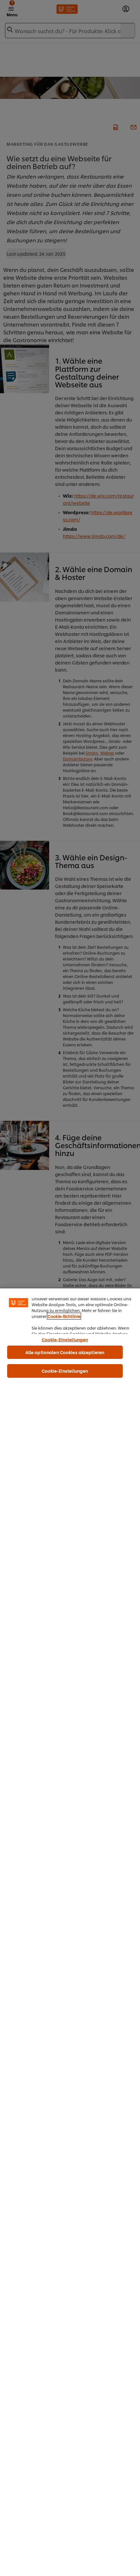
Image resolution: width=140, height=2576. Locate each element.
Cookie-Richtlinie (64, 1316)
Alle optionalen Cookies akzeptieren (65, 1352)
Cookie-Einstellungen (65, 1339)
